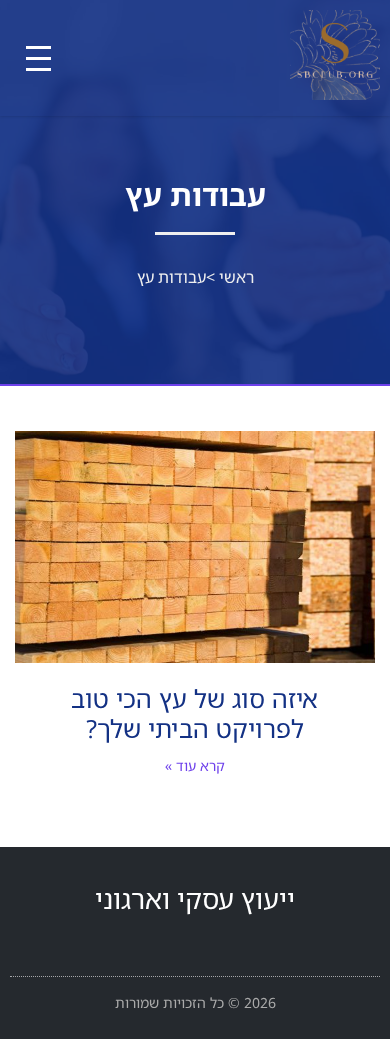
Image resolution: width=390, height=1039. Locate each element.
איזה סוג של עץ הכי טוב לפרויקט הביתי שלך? (195, 713)
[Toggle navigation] (38, 58)
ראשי (236, 277)
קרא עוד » (195, 765)
